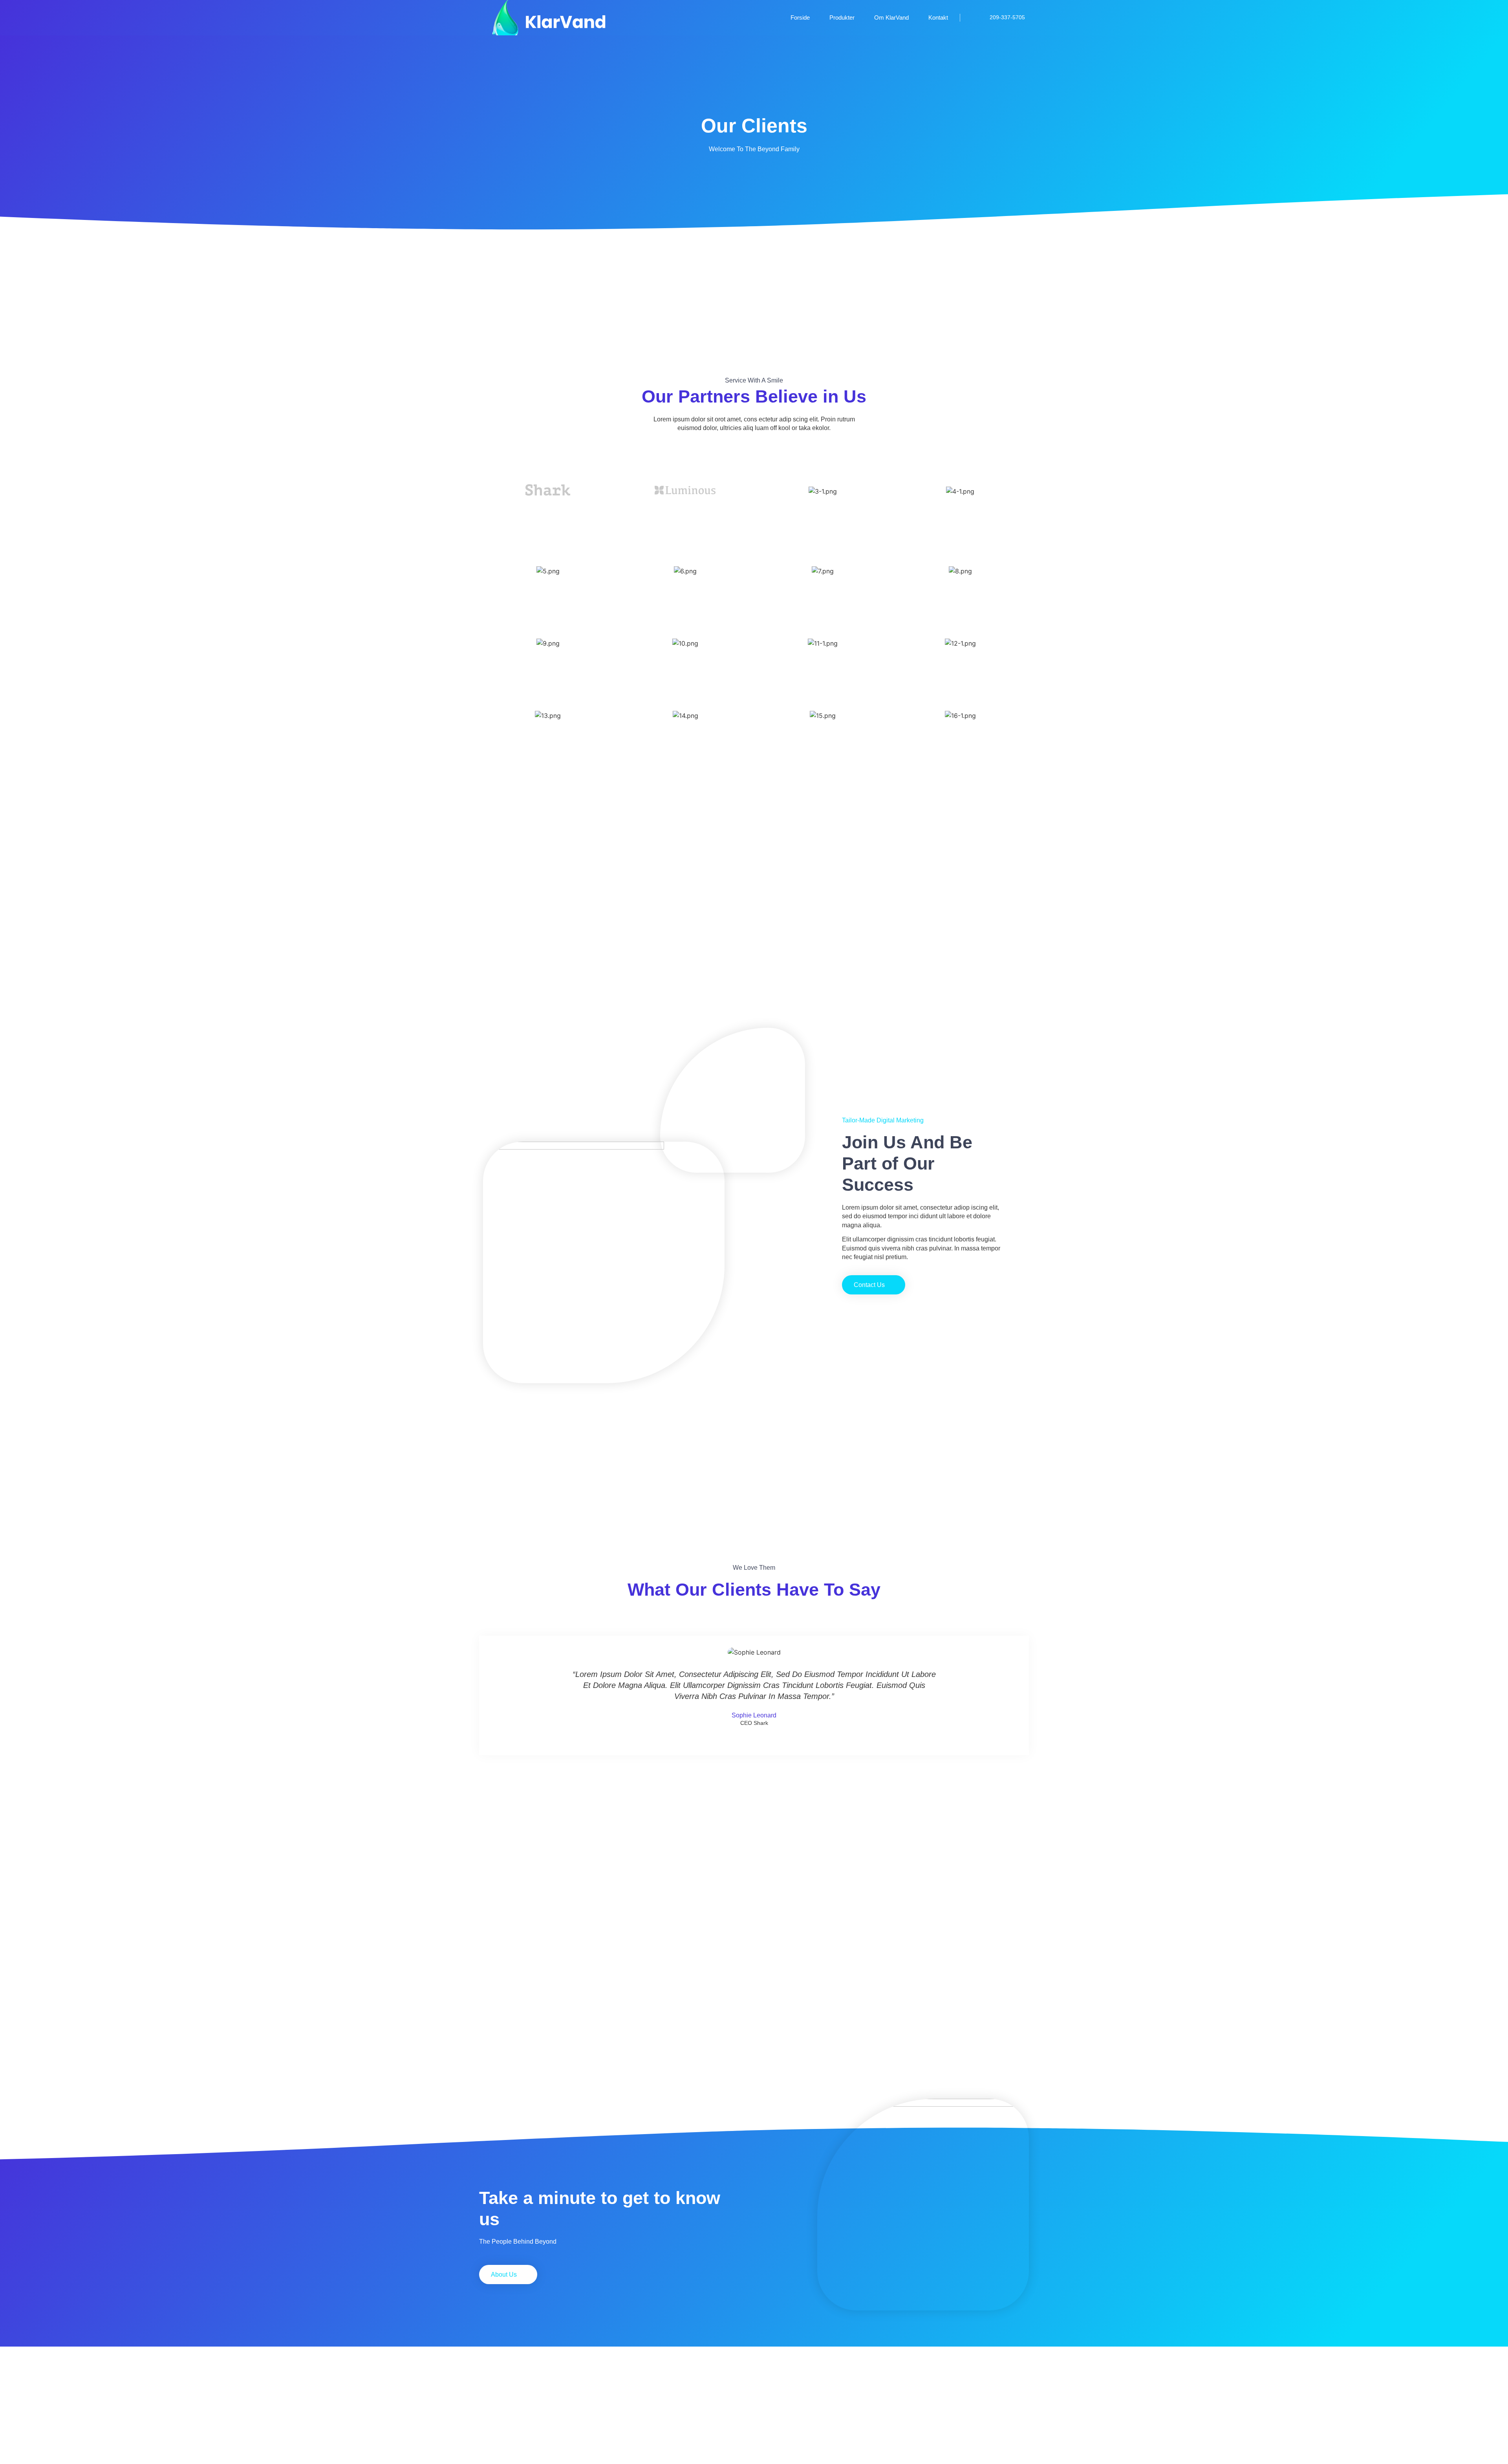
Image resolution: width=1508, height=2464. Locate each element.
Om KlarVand (891, 17)
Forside (800, 17)
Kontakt (938, 17)
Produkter (842, 17)
